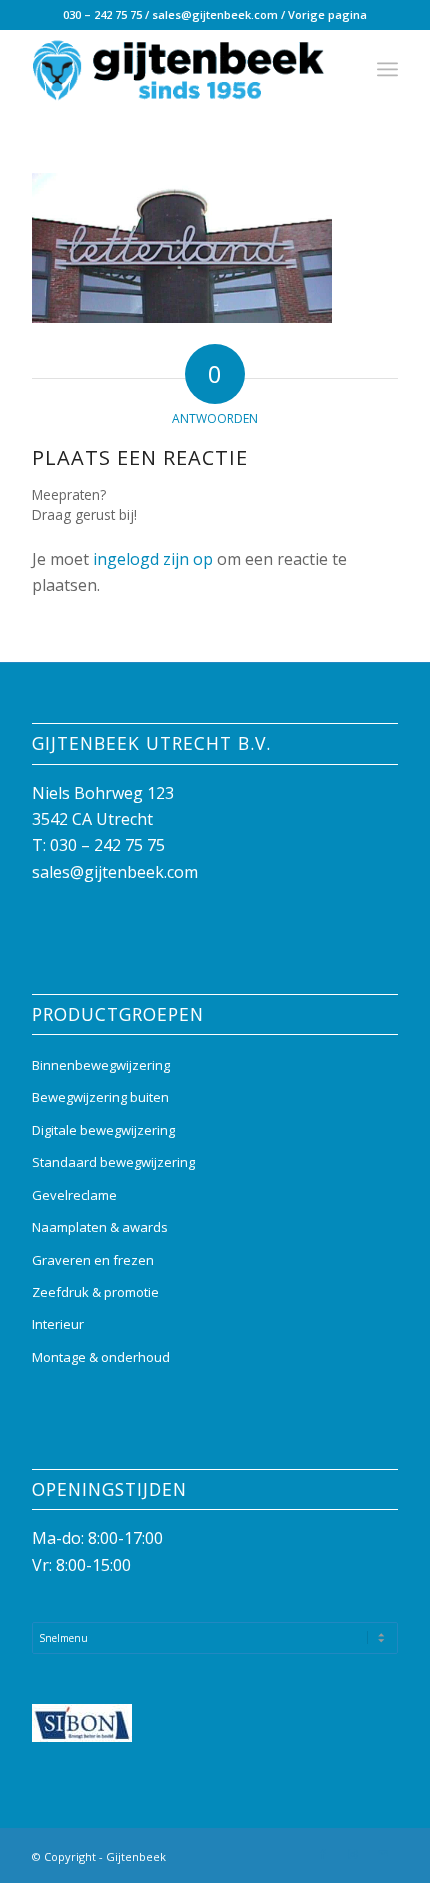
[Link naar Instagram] (353, 1854)
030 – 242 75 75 (102, 14)
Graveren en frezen (93, 1260)
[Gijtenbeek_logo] (178, 69)
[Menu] (387, 69)
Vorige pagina (327, 14)
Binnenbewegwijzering (101, 1065)
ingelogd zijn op (153, 559)
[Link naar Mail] (383, 1854)
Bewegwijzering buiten (100, 1097)
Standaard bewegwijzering (113, 1162)
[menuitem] (387, 69)
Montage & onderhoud (101, 1357)
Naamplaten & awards (100, 1227)
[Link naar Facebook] (323, 1854)
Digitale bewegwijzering (103, 1130)
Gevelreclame (74, 1195)
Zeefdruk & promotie (95, 1292)
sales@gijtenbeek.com (215, 14)
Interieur (58, 1324)
